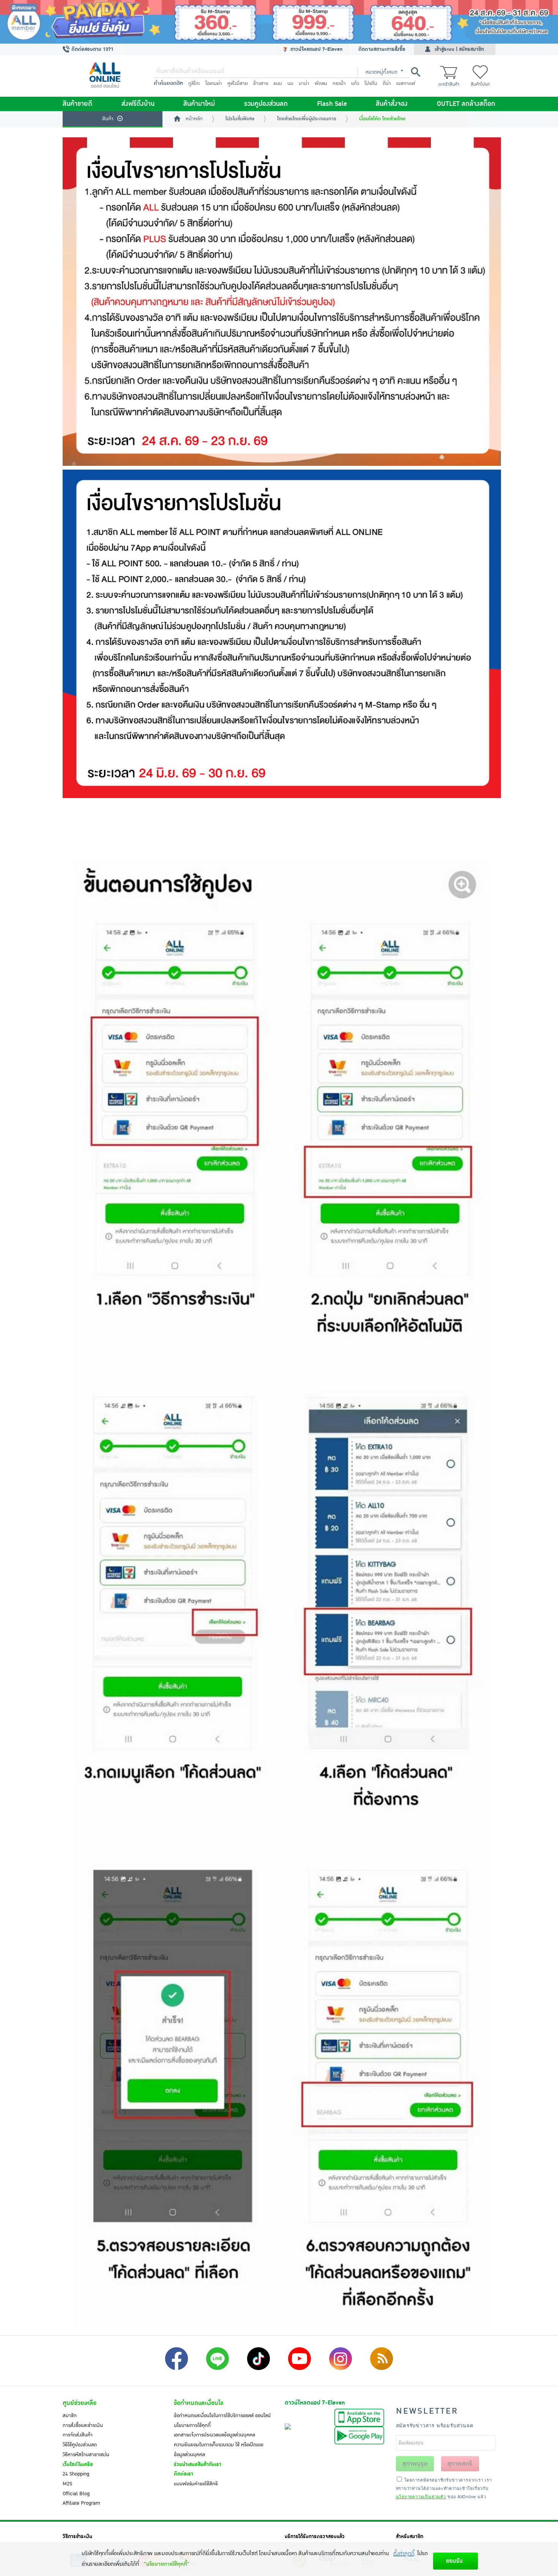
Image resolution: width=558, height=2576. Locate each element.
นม (290, 83)
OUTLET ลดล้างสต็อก (466, 104)
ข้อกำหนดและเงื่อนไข (199, 2403)
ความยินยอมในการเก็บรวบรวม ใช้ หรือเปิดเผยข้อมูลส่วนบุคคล (219, 2450)
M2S (67, 2484)
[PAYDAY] (279, 22)
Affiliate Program (81, 2503)
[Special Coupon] (282, 302)
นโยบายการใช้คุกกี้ (192, 2425)
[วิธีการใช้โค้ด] (282, 829)
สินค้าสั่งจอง (392, 104)
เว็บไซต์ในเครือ (78, 2464)
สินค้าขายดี (77, 104)
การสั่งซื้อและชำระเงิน (83, 2425)
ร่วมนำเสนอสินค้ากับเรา (198, 2464)
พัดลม (321, 83)
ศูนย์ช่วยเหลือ (80, 2403)
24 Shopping (76, 2474)
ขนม (278, 83)
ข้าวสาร (261, 83)
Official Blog (76, 2494)
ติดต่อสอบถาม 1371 (92, 49)
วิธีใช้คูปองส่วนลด (80, 2445)
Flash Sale (332, 104)
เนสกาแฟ (406, 83)
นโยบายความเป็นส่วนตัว (421, 2496)
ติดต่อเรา (184, 2474)
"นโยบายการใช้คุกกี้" (166, 2564)
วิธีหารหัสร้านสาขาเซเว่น (86, 2455)
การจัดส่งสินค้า (78, 2435)
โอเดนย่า (214, 83)
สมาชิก (70, 2416)
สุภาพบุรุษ (415, 2464)
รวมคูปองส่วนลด (266, 104)
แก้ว (355, 83)
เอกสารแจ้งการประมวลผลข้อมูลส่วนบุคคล (214, 2435)
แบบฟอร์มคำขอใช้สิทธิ (196, 2484)
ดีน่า (387, 83)
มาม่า (304, 83)
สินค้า (108, 119)
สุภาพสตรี (460, 2464)
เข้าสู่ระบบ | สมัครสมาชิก (459, 49)
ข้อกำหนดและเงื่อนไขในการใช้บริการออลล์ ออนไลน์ (222, 2416)
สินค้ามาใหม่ (199, 104)
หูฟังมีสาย (238, 83)
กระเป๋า (339, 83)
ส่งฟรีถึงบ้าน (138, 104)
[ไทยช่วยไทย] (282, 634)
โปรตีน (371, 83)
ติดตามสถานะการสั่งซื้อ (382, 49)
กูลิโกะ (194, 83)
